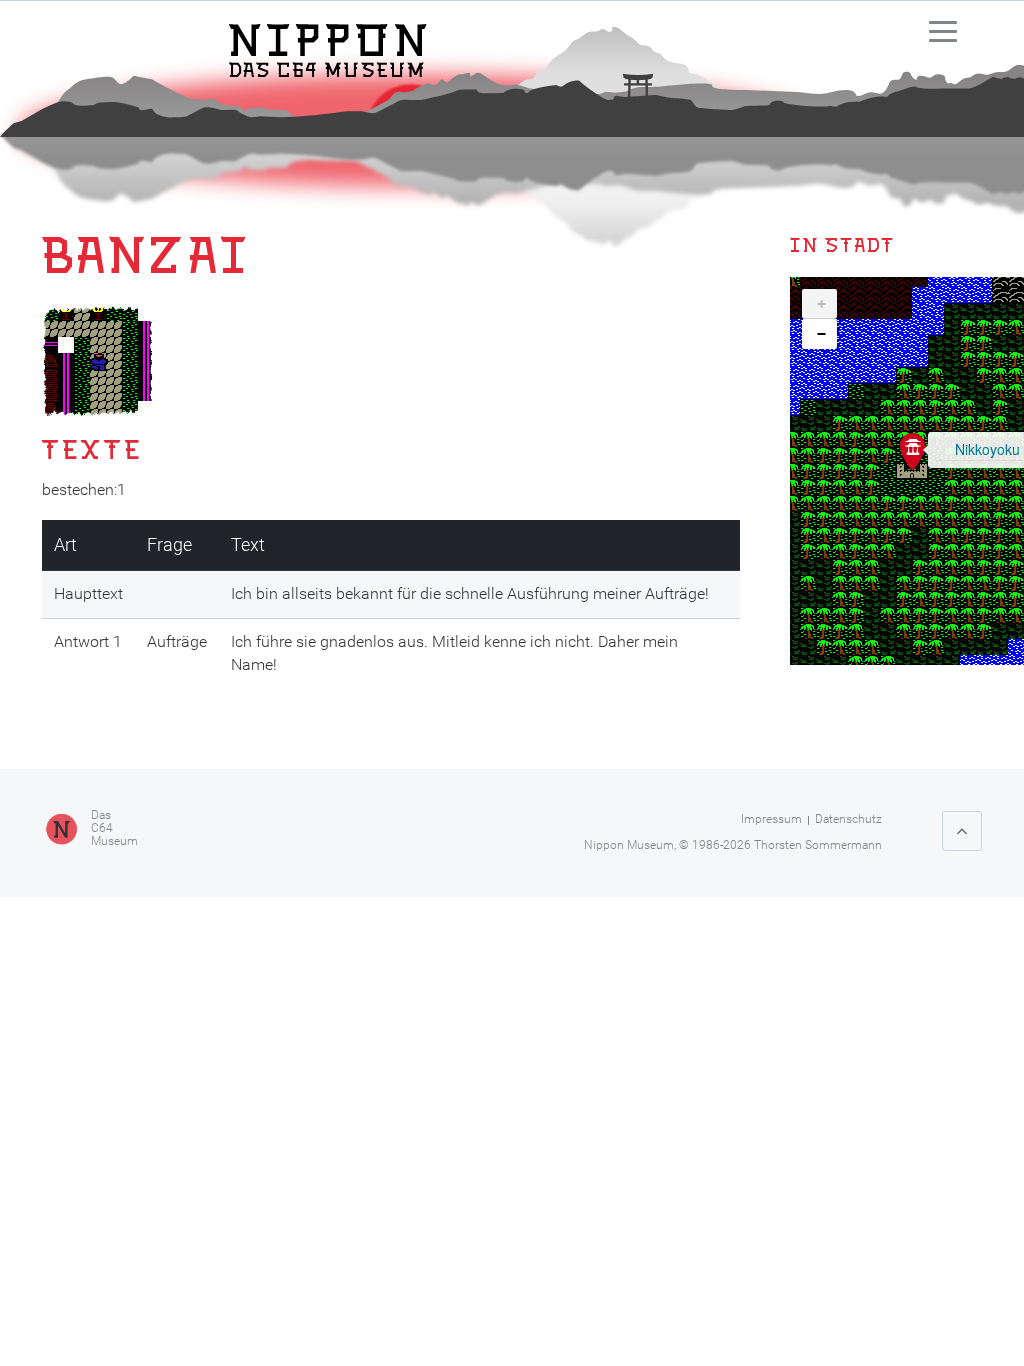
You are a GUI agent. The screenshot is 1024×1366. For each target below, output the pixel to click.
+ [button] (821, 304)
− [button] (821, 334)
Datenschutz (848, 819)
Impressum (771, 819)
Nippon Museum (629, 845)
